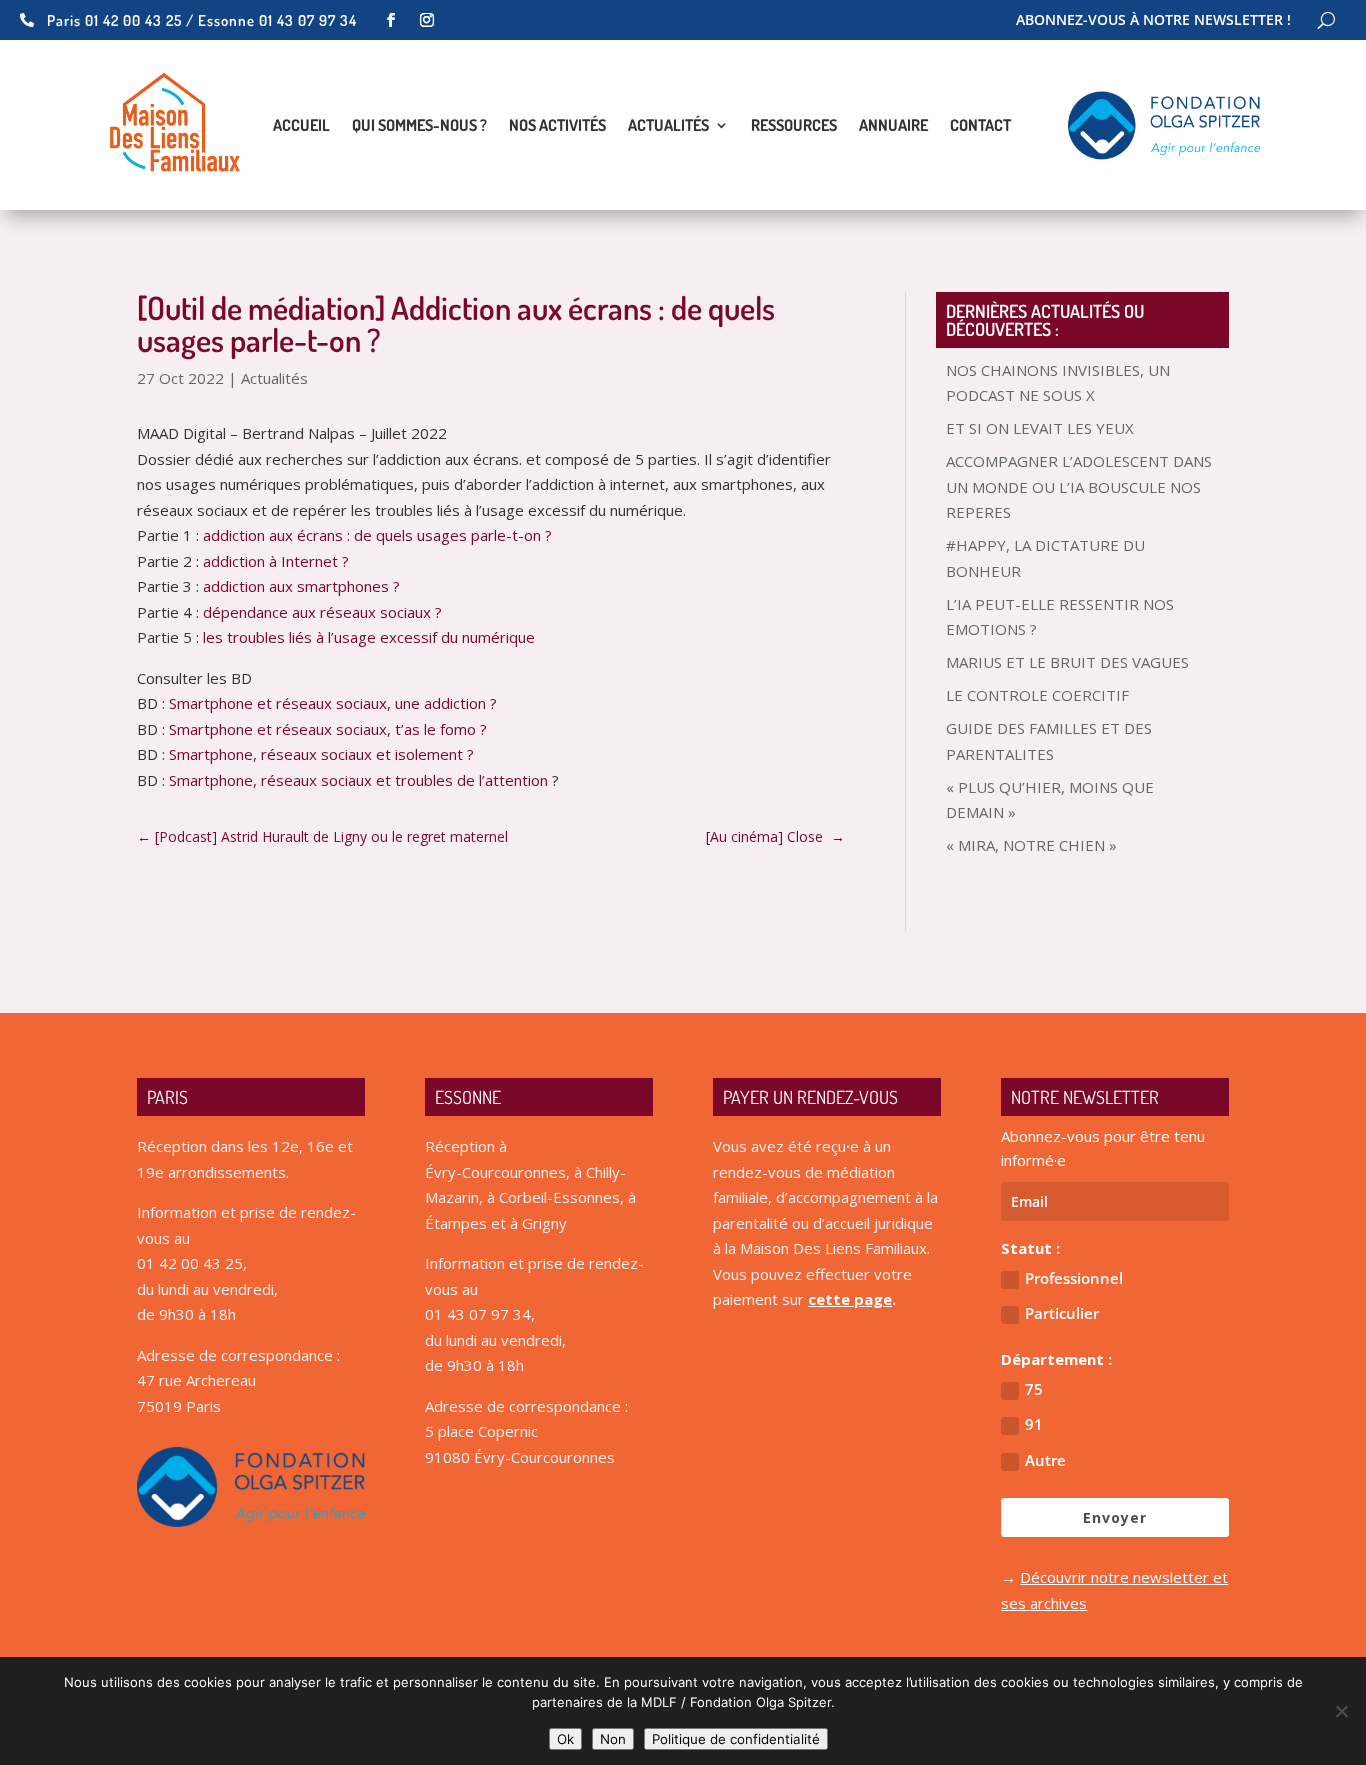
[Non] (1341, 1711)
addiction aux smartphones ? (301, 586)
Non (613, 1739)
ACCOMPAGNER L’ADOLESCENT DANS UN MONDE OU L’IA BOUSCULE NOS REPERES (1079, 486)
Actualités (668, 126)
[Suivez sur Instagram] (427, 20)
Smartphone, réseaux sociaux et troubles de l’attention (360, 780)
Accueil (301, 126)
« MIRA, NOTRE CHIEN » (1031, 845)
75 (1034, 1389)
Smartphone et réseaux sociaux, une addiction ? (333, 703)
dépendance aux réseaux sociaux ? (322, 612)
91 (1034, 1424)
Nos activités (557, 126)
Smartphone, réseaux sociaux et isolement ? (321, 754)
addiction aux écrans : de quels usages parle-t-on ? (377, 535)
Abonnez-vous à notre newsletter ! (1153, 21)
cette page (850, 1299)
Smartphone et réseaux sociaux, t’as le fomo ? (328, 729)
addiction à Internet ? (276, 561)
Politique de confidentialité (736, 1739)
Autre (1045, 1460)
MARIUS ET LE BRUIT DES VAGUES (1067, 662)
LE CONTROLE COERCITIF (1037, 695)
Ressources (794, 126)
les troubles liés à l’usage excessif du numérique (369, 637)
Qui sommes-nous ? (419, 126)
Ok (565, 1739)
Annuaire (893, 126)
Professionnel (1074, 1278)
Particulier (1062, 1313)
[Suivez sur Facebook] (391, 20)
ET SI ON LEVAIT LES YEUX (1040, 428)
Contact (980, 126)
